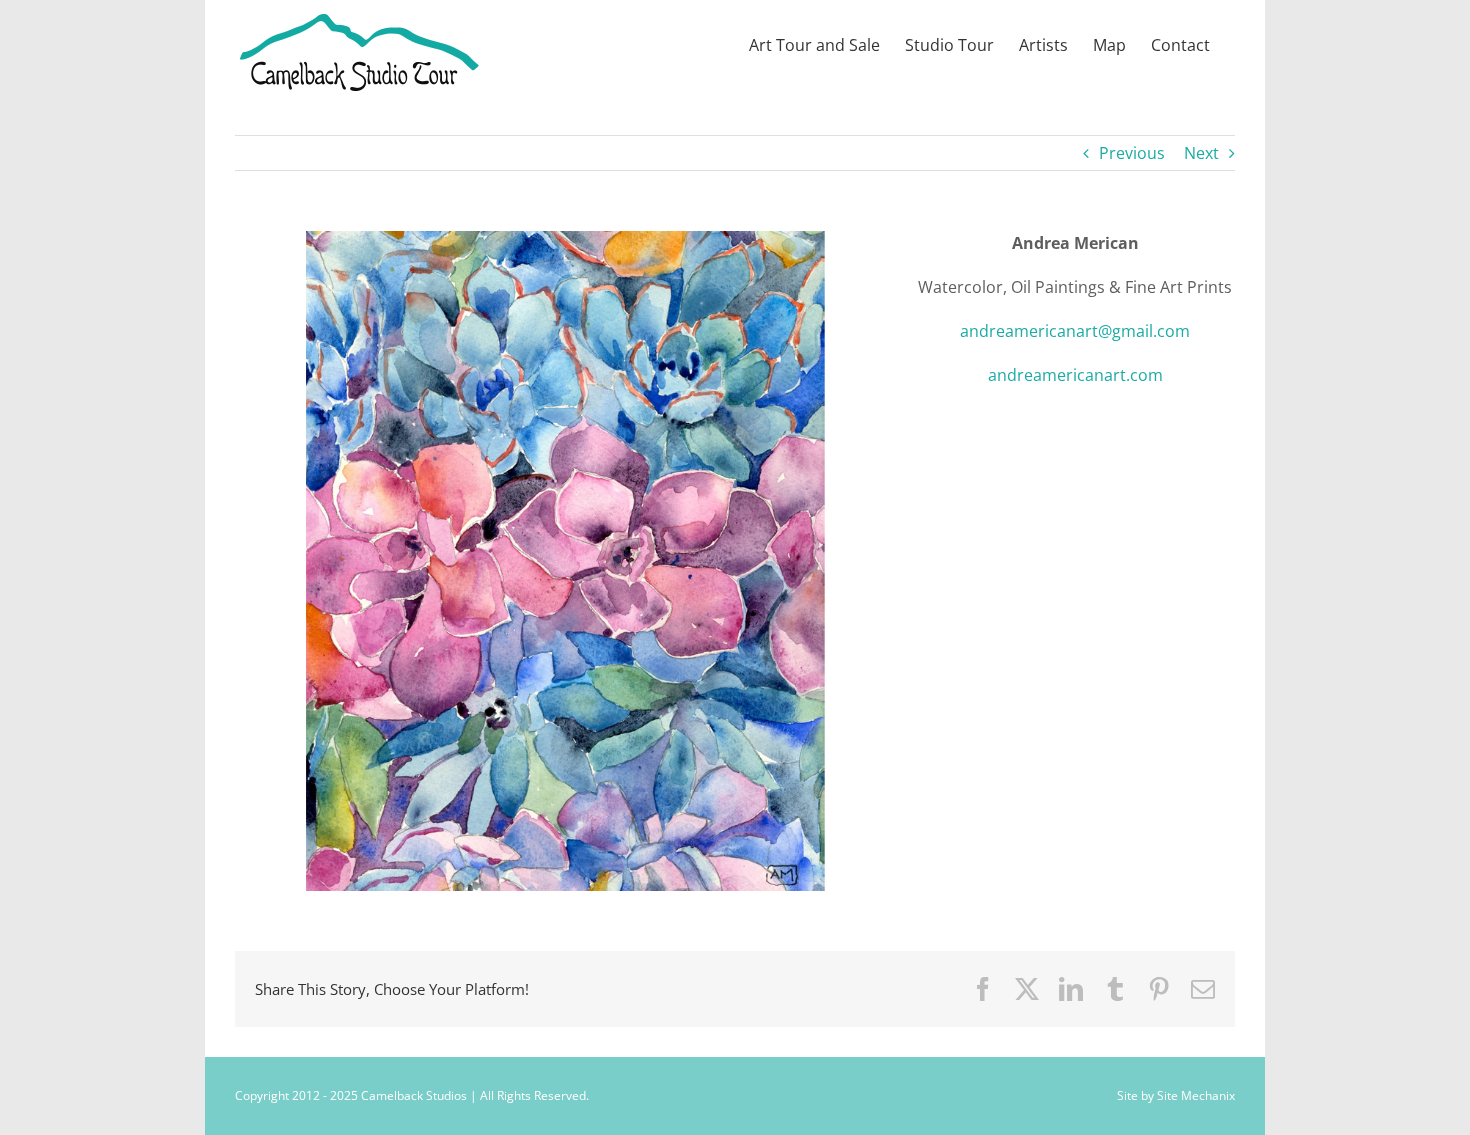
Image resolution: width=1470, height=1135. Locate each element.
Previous (1132, 153)
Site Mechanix (1196, 1095)
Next (1201, 153)
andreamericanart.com (1075, 375)
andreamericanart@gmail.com (1075, 331)
